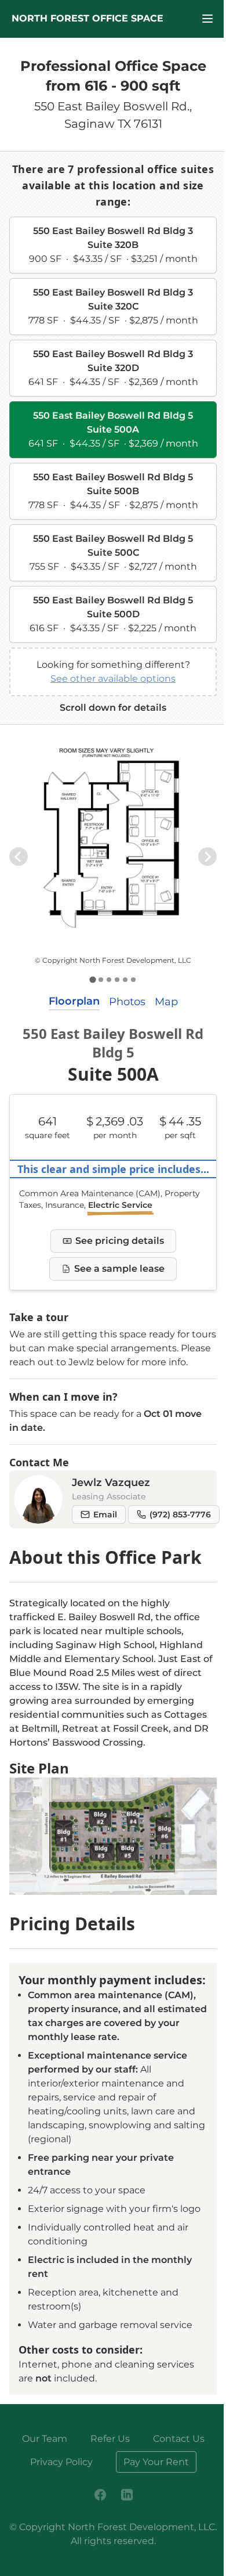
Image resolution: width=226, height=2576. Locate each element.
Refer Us (110, 2439)
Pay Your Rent (156, 2462)
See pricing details (120, 1241)
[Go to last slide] (19, 857)
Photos (127, 1002)
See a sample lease (119, 1269)
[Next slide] (207, 857)
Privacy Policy (61, 2462)
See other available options (113, 679)
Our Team (45, 2439)
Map (166, 1002)
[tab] (92, 980)
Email (105, 1514)
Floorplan (74, 1001)
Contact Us (179, 2439)
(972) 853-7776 (180, 1514)
